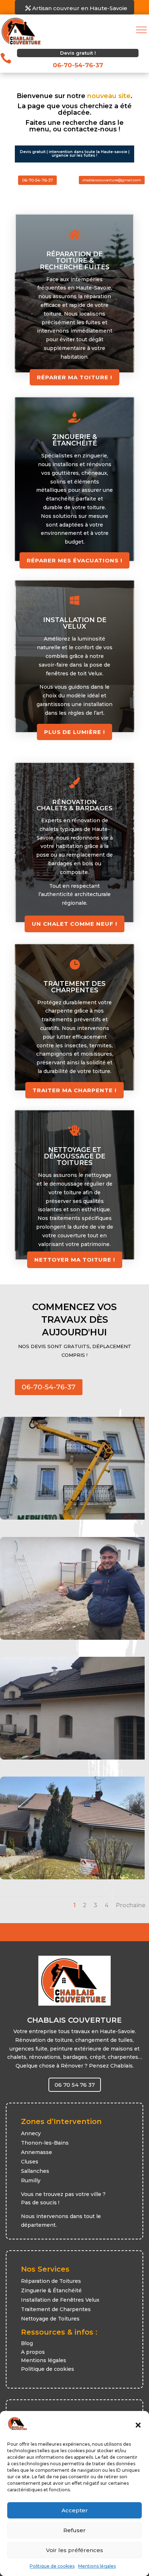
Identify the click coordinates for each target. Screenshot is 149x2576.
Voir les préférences (74, 2550)
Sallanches (35, 2171)
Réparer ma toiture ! (74, 377)
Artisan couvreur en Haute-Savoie (80, 8)
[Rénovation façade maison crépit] (72, 1758)
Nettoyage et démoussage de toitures (74, 1156)
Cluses (30, 2162)
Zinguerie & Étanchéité (51, 2290)
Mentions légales (97, 2566)
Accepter (75, 2510)
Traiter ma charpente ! (74, 1090)
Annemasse (37, 2152)
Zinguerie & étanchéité (74, 440)
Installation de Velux (75, 623)
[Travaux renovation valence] (72, 1878)
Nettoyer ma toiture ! (75, 1260)
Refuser (74, 2530)
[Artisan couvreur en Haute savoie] (72, 1638)
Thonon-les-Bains (45, 2143)
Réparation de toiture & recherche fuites (75, 261)
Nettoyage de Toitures (50, 2319)
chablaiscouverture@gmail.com (112, 180)
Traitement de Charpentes (56, 2309)
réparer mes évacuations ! (74, 560)
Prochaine (131, 1905)
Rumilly (31, 2180)
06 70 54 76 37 (75, 2085)
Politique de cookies (52, 2566)
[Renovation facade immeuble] (72, 1518)
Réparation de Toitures (51, 2281)
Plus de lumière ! (74, 732)
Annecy (31, 2133)
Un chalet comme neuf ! (74, 924)
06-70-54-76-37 (37, 180)
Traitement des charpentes (74, 987)
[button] (138, 2425)
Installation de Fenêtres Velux (60, 2300)
